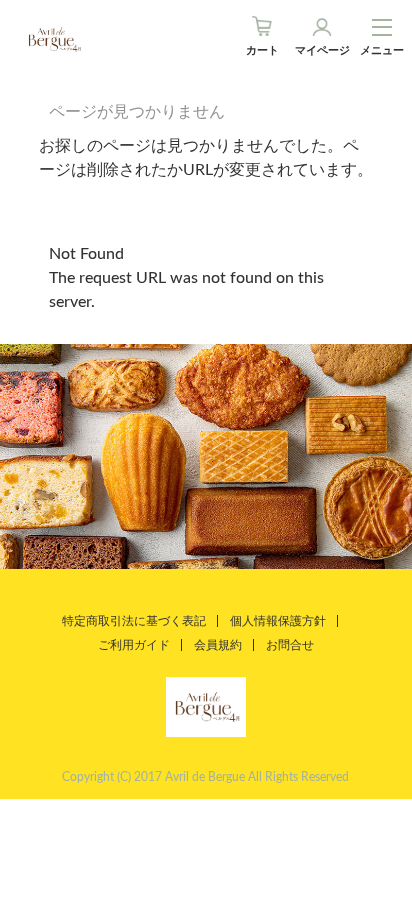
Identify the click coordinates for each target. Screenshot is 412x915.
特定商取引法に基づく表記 (134, 621)
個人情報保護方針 (278, 621)
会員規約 (218, 645)
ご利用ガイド (134, 645)
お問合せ (290, 645)
